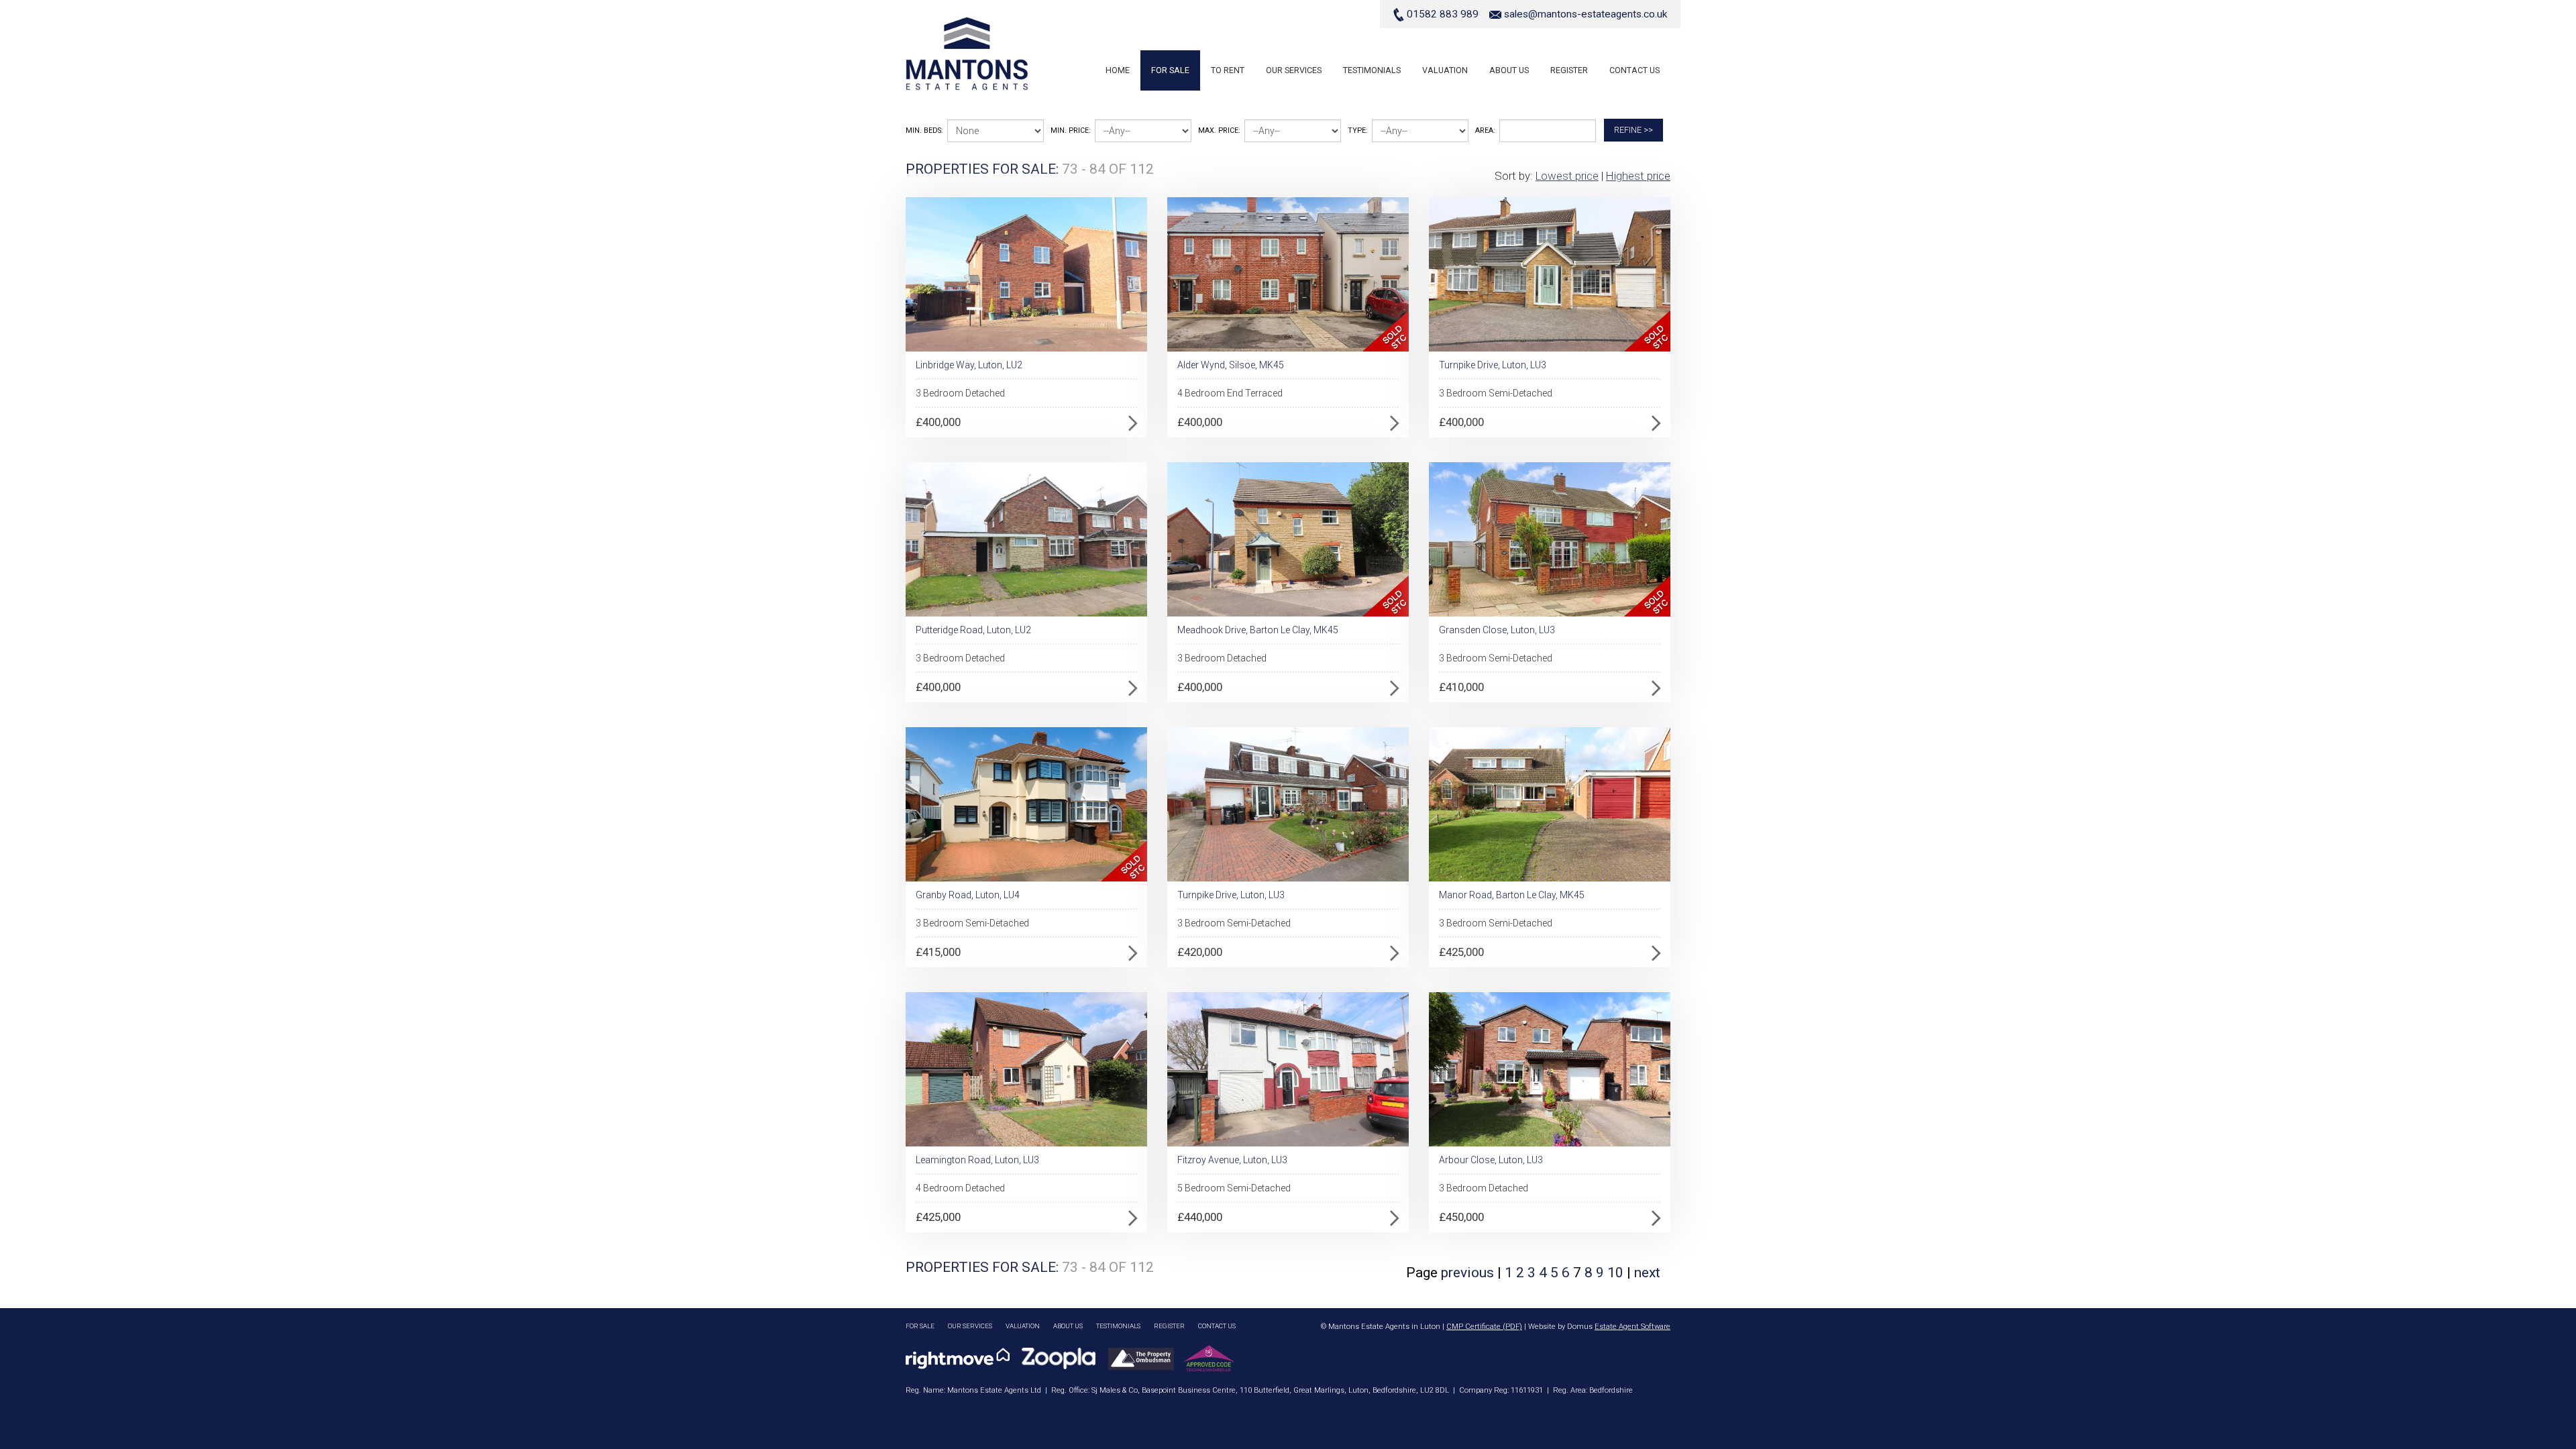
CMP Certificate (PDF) (1484, 1327)
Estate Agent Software (1632, 1327)
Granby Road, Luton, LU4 (968, 895)
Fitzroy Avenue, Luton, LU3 (1232, 1160)
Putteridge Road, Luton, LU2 (973, 630)
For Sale (1170, 70)
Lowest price (1567, 176)
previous (1467, 1273)
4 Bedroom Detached (960, 1188)
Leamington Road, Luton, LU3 (977, 1160)
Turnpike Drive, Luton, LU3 (1493, 365)
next (1647, 1273)
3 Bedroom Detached (960, 393)
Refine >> (1633, 130)
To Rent (1228, 70)
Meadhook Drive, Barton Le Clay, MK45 (1258, 630)
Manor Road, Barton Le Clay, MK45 (1512, 895)
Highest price (1638, 176)
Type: (1358, 130)
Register (1569, 70)
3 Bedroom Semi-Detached (1496, 393)
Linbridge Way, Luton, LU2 (969, 365)
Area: (1485, 130)
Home (1118, 70)
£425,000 (1461, 952)
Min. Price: (1071, 130)
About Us (1509, 70)
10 (1617, 1273)
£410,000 (1461, 687)
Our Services (1294, 70)
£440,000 (1200, 1217)
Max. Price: (1219, 130)
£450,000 (1461, 1217)
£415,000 (938, 952)
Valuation (1445, 70)
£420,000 (1200, 952)
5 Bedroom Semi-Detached (1234, 1188)
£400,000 (938, 422)
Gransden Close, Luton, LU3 (1497, 630)
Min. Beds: (924, 130)
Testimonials (1372, 70)
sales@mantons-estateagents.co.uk (1586, 14)
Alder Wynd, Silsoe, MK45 (1231, 365)
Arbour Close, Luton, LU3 (1491, 1160)
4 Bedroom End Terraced (1230, 393)
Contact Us (1634, 70)
